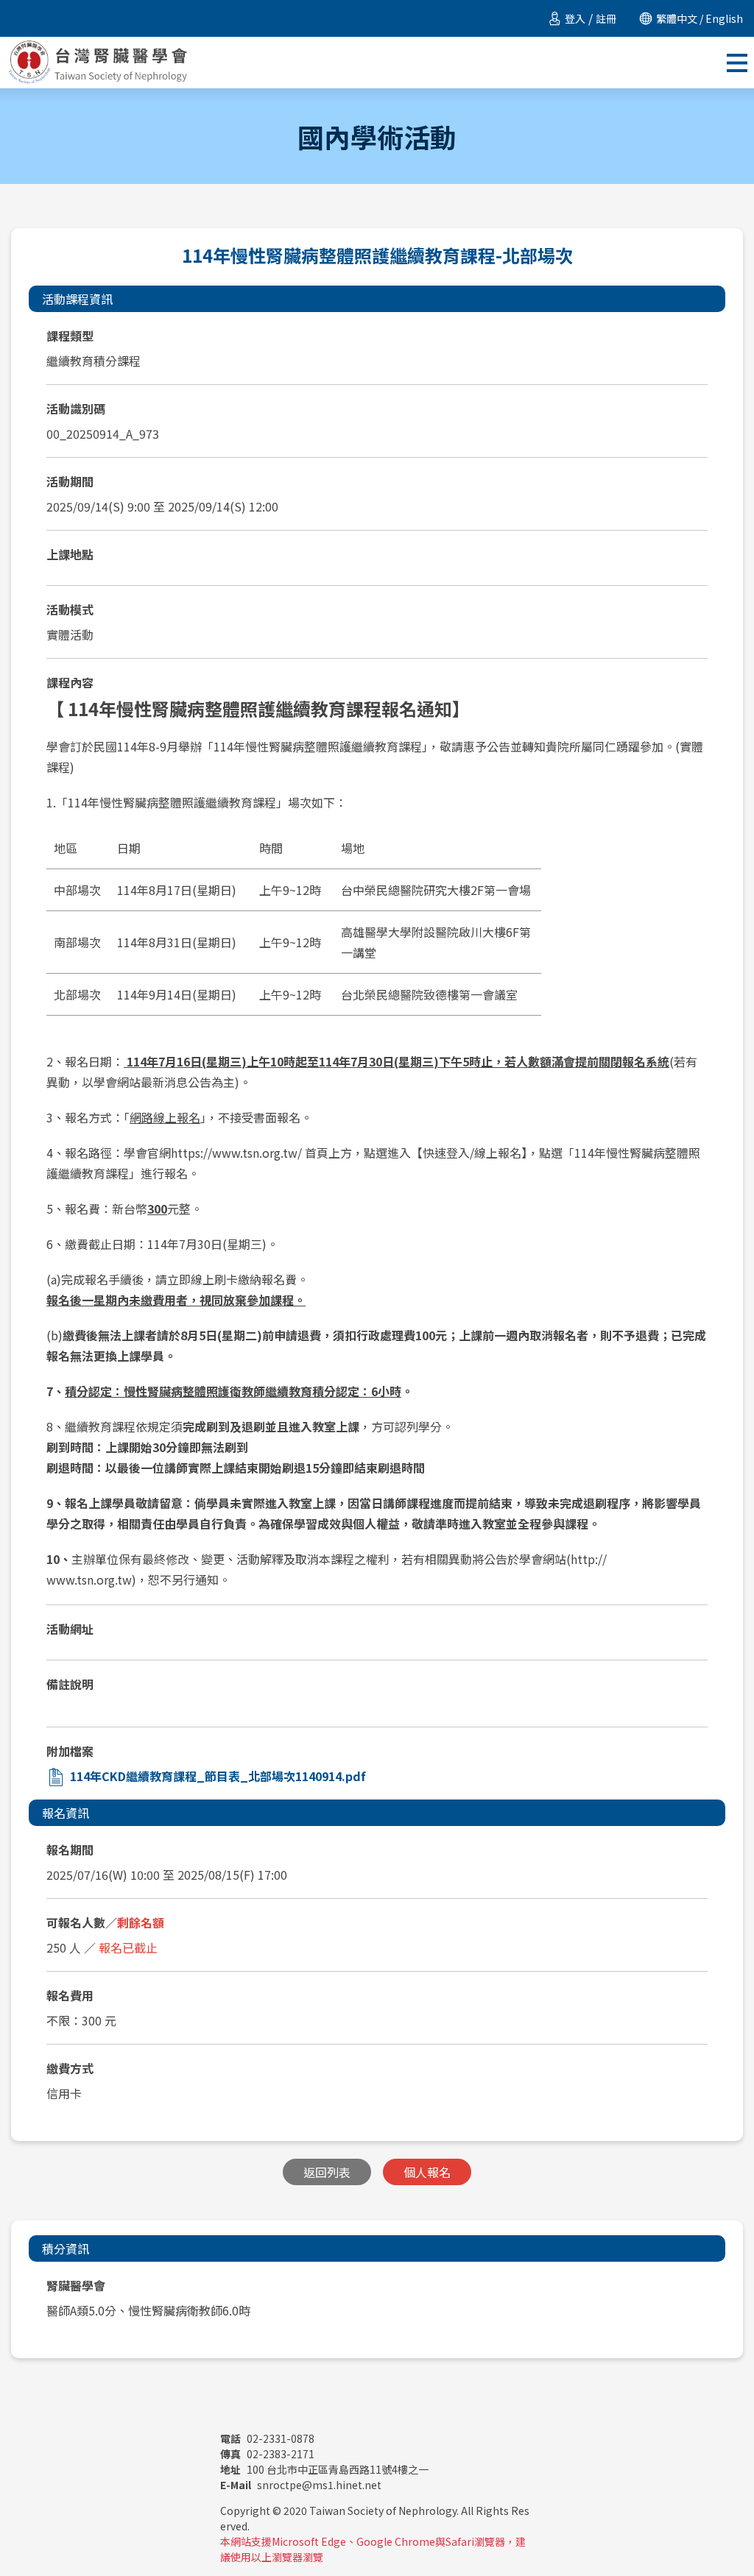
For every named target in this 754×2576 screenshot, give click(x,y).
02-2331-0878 (267, 2438)
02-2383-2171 (267, 2454)
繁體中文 (677, 18)
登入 (575, 18)
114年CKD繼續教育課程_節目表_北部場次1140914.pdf (218, 1776)
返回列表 (327, 2172)
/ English (720, 18)
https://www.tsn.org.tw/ (236, 1153)
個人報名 (427, 2172)
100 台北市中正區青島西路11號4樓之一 (324, 2469)
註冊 (606, 18)
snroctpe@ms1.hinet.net (301, 2485)
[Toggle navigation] (737, 63)
